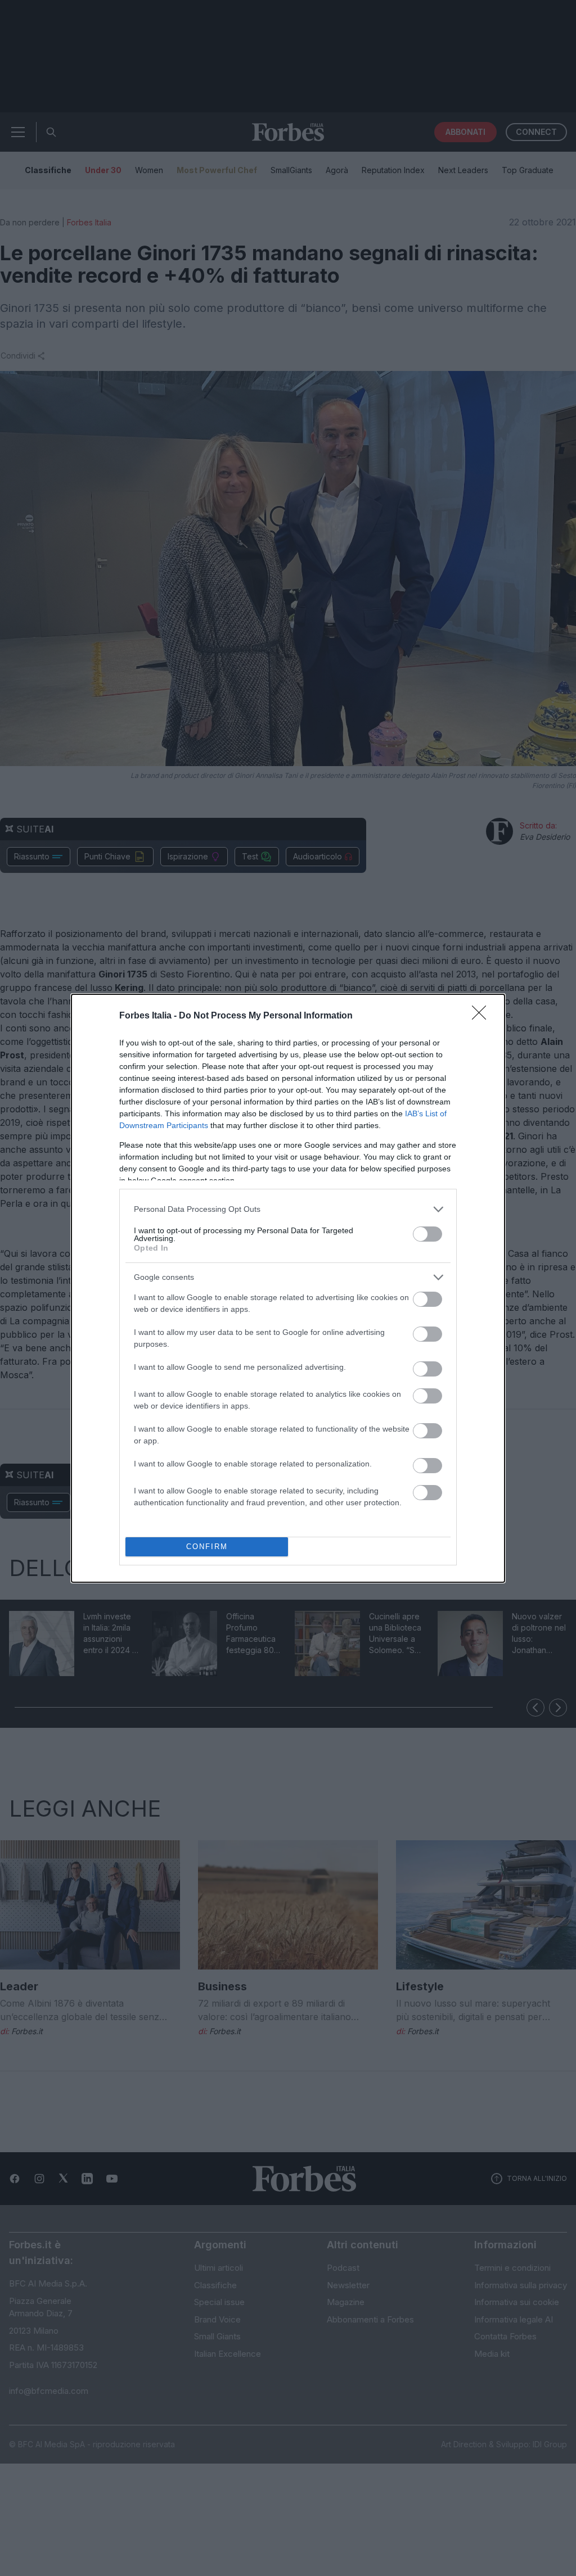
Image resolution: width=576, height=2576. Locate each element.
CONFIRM (207, 1547)
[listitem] (288, 1209)
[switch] (427, 1234)
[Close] (483, 1016)
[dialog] (288, 1288)
